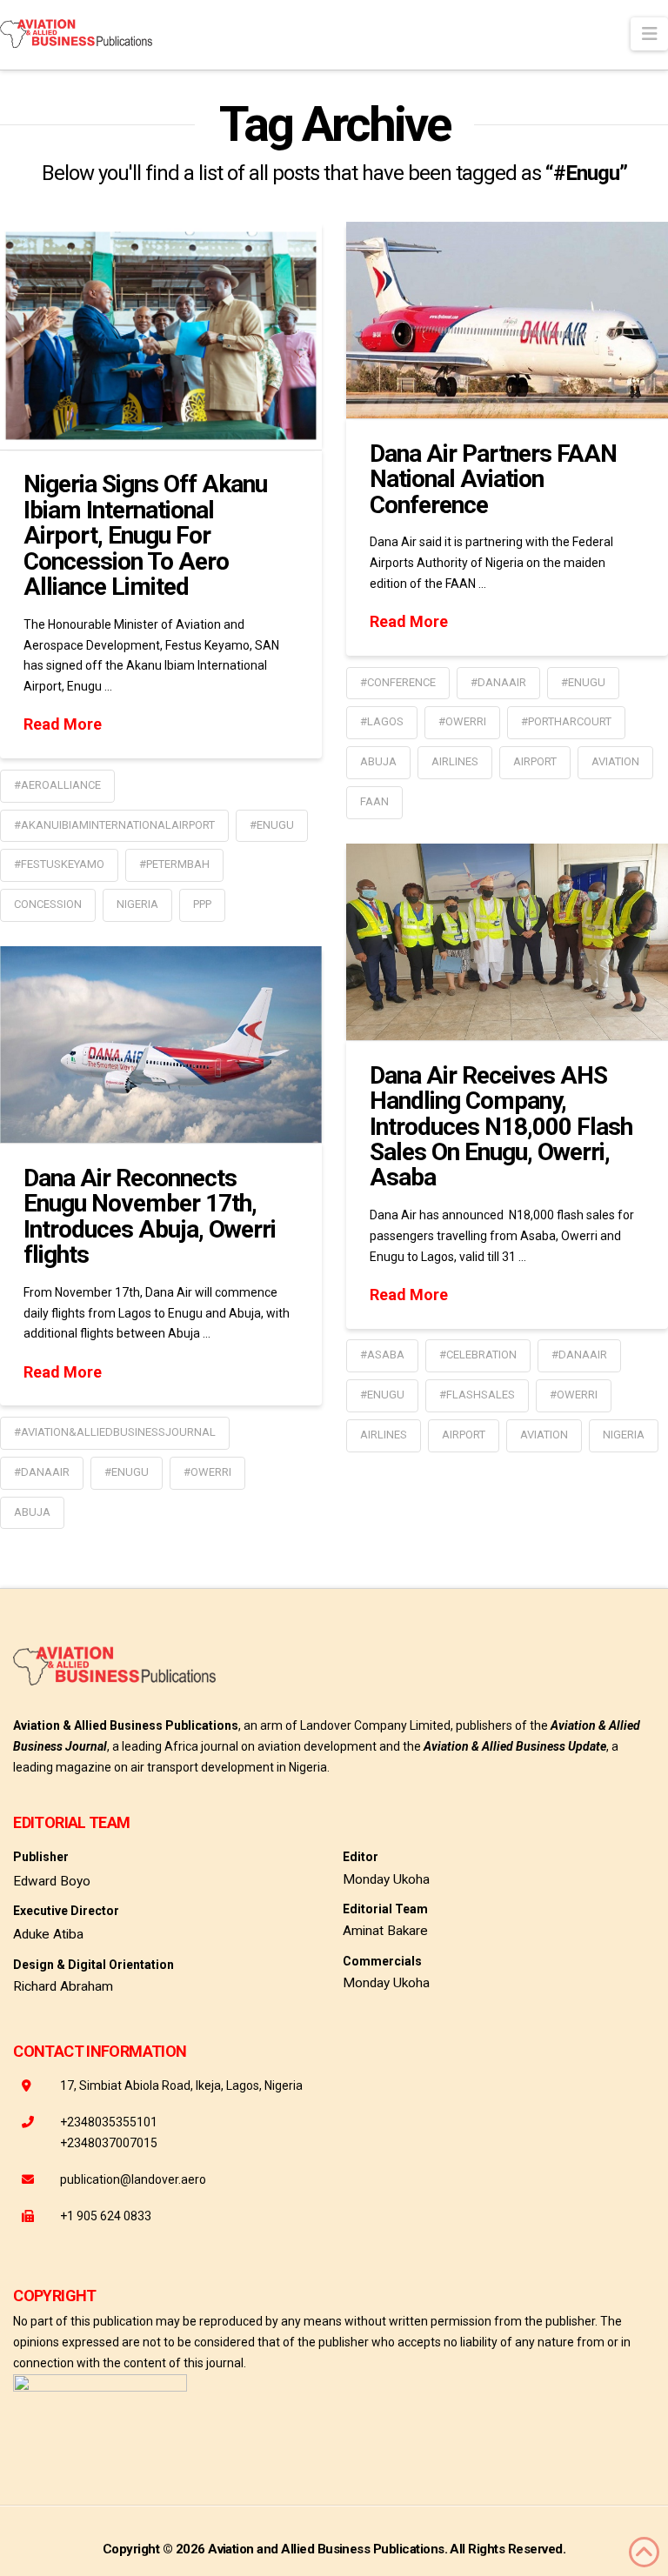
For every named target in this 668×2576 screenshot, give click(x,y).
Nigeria (137, 904)
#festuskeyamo (59, 864)
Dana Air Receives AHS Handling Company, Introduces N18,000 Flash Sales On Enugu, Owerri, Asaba (501, 1127)
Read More (63, 724)
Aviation (615, 761)
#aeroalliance (57, 785)
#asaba (382, 1355)
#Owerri (462, 721)
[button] (649, 34)
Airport (535, 761)
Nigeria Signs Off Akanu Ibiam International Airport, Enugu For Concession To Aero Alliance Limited (145, 535)
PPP (202, 904)
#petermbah (174, 864)
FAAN (374, 801)
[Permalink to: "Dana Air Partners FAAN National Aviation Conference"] (507, 320)
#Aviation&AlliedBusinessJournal (115, 1432)
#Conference (398, 682)
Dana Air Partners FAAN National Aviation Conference (493, 479)
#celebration (478, 1355)
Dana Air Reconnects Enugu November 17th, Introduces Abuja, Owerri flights (150, 1216)
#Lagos (382, 721)
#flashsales (477, 1395)
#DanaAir (498, 682)
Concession (48, 904)
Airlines (455, 761)
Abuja (378, 761)
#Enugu (272, 825)
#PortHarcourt (566, 721)
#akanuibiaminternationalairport (114, 825)
